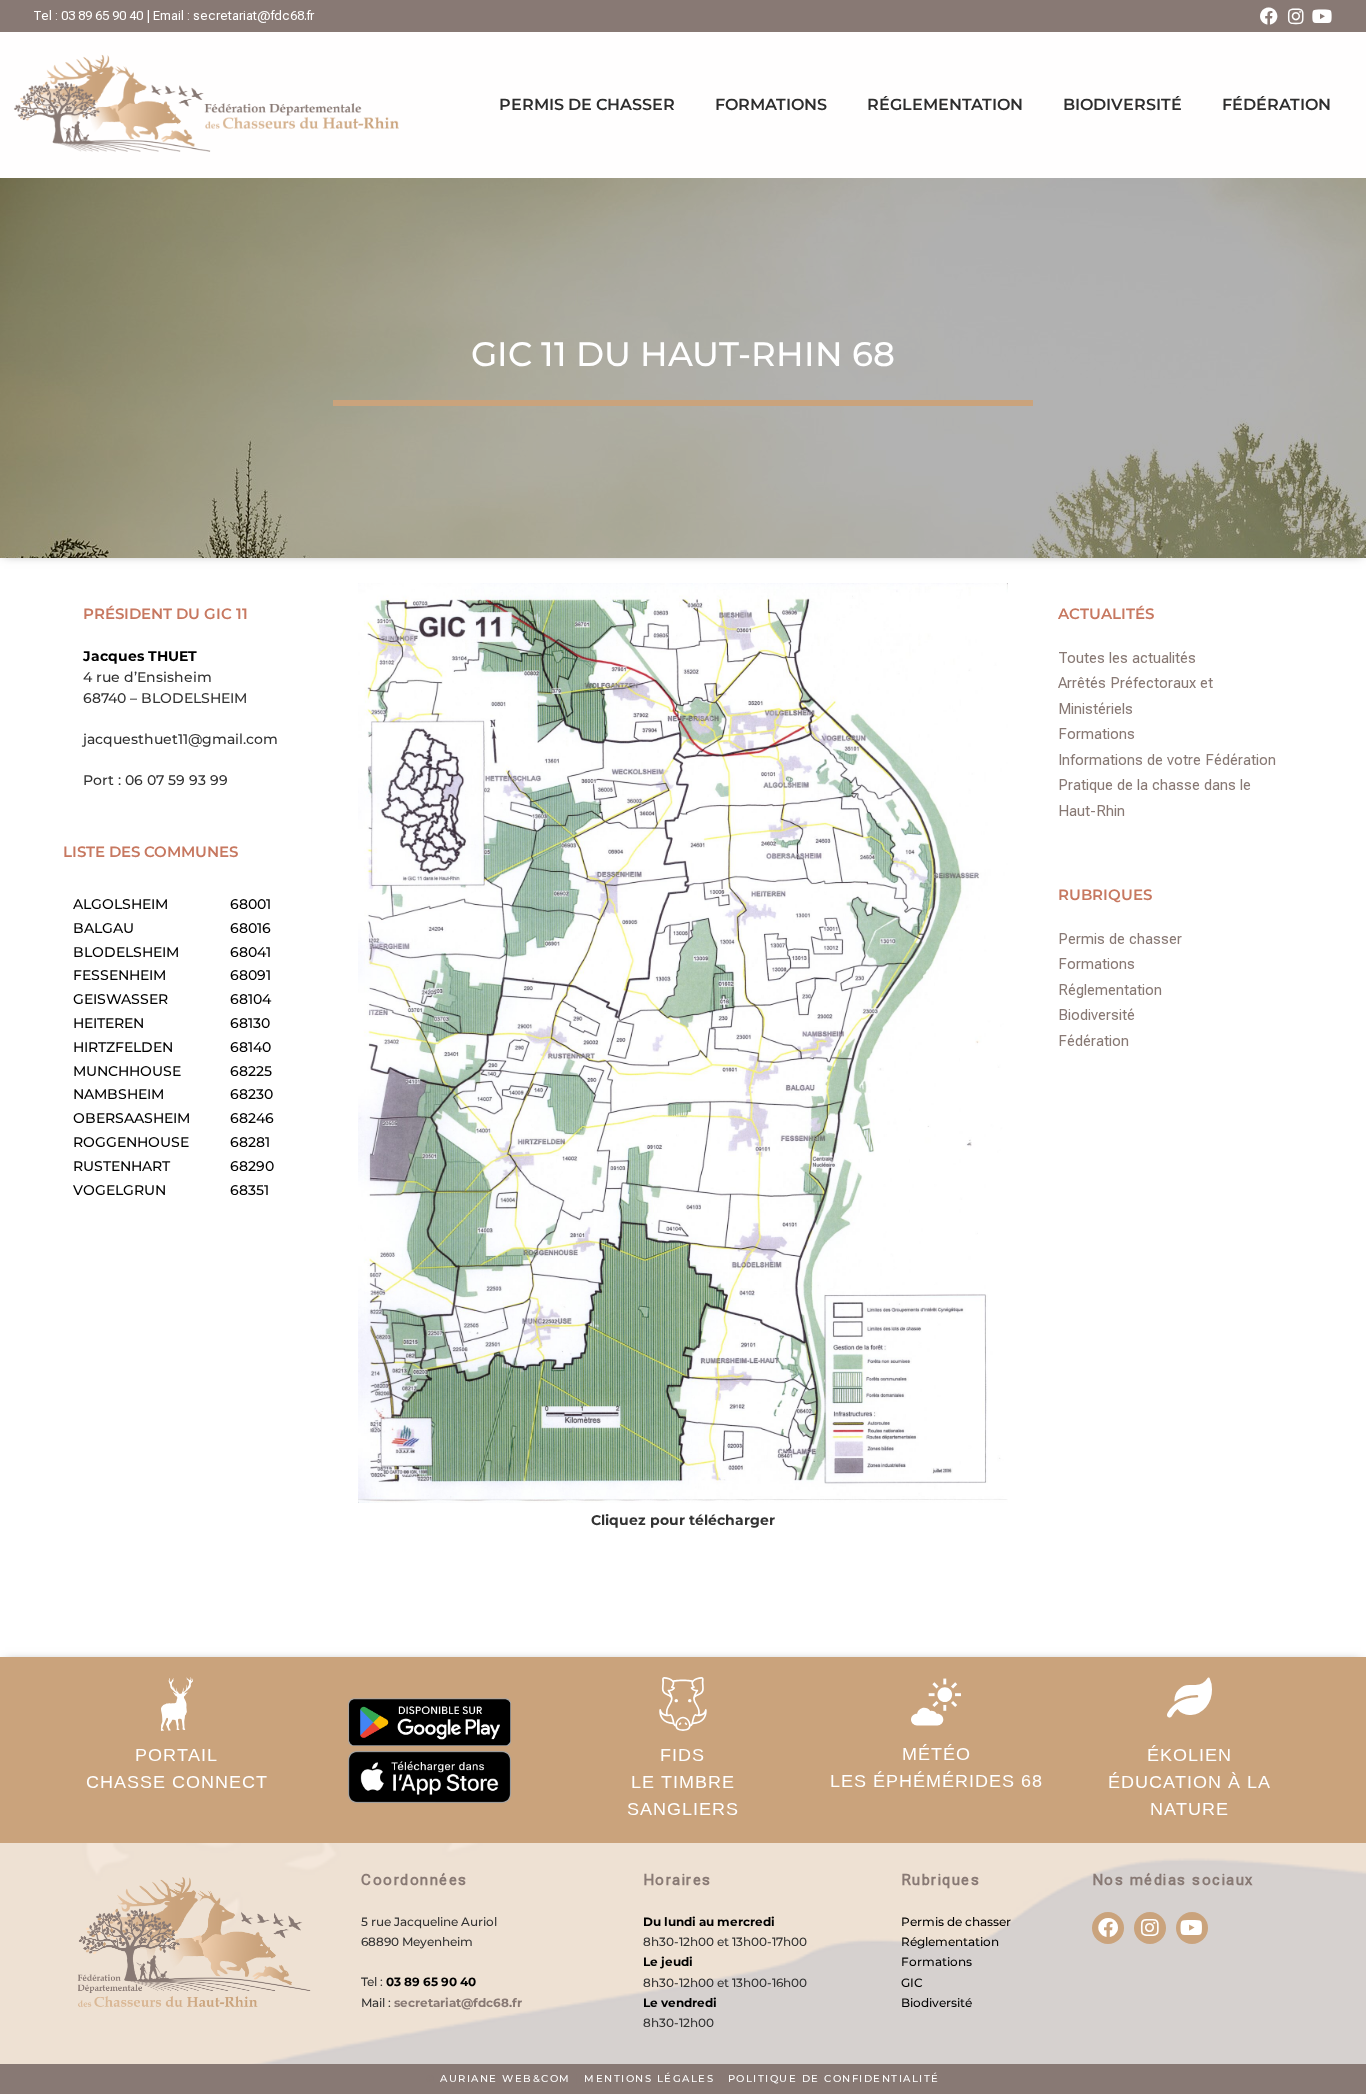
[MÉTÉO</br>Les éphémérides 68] (936, 1702)
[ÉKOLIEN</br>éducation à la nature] (1189, 1697)
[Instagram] (1296, 16)
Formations (771, 104)
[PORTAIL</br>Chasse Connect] (177, 1704)
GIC (912, 1982)
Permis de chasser (587, 104)
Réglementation (945, 104)
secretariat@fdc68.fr (458, 2002)
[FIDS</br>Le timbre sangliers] (683, 1704)
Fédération (1276, 104)
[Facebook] (1269, 16)
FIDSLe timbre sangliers (683, 1782)
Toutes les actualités (1127, 658)
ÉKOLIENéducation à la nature (1189, 1782)
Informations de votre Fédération (1167, 760)
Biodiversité (1122, 104)
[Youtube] (1322, 16)
